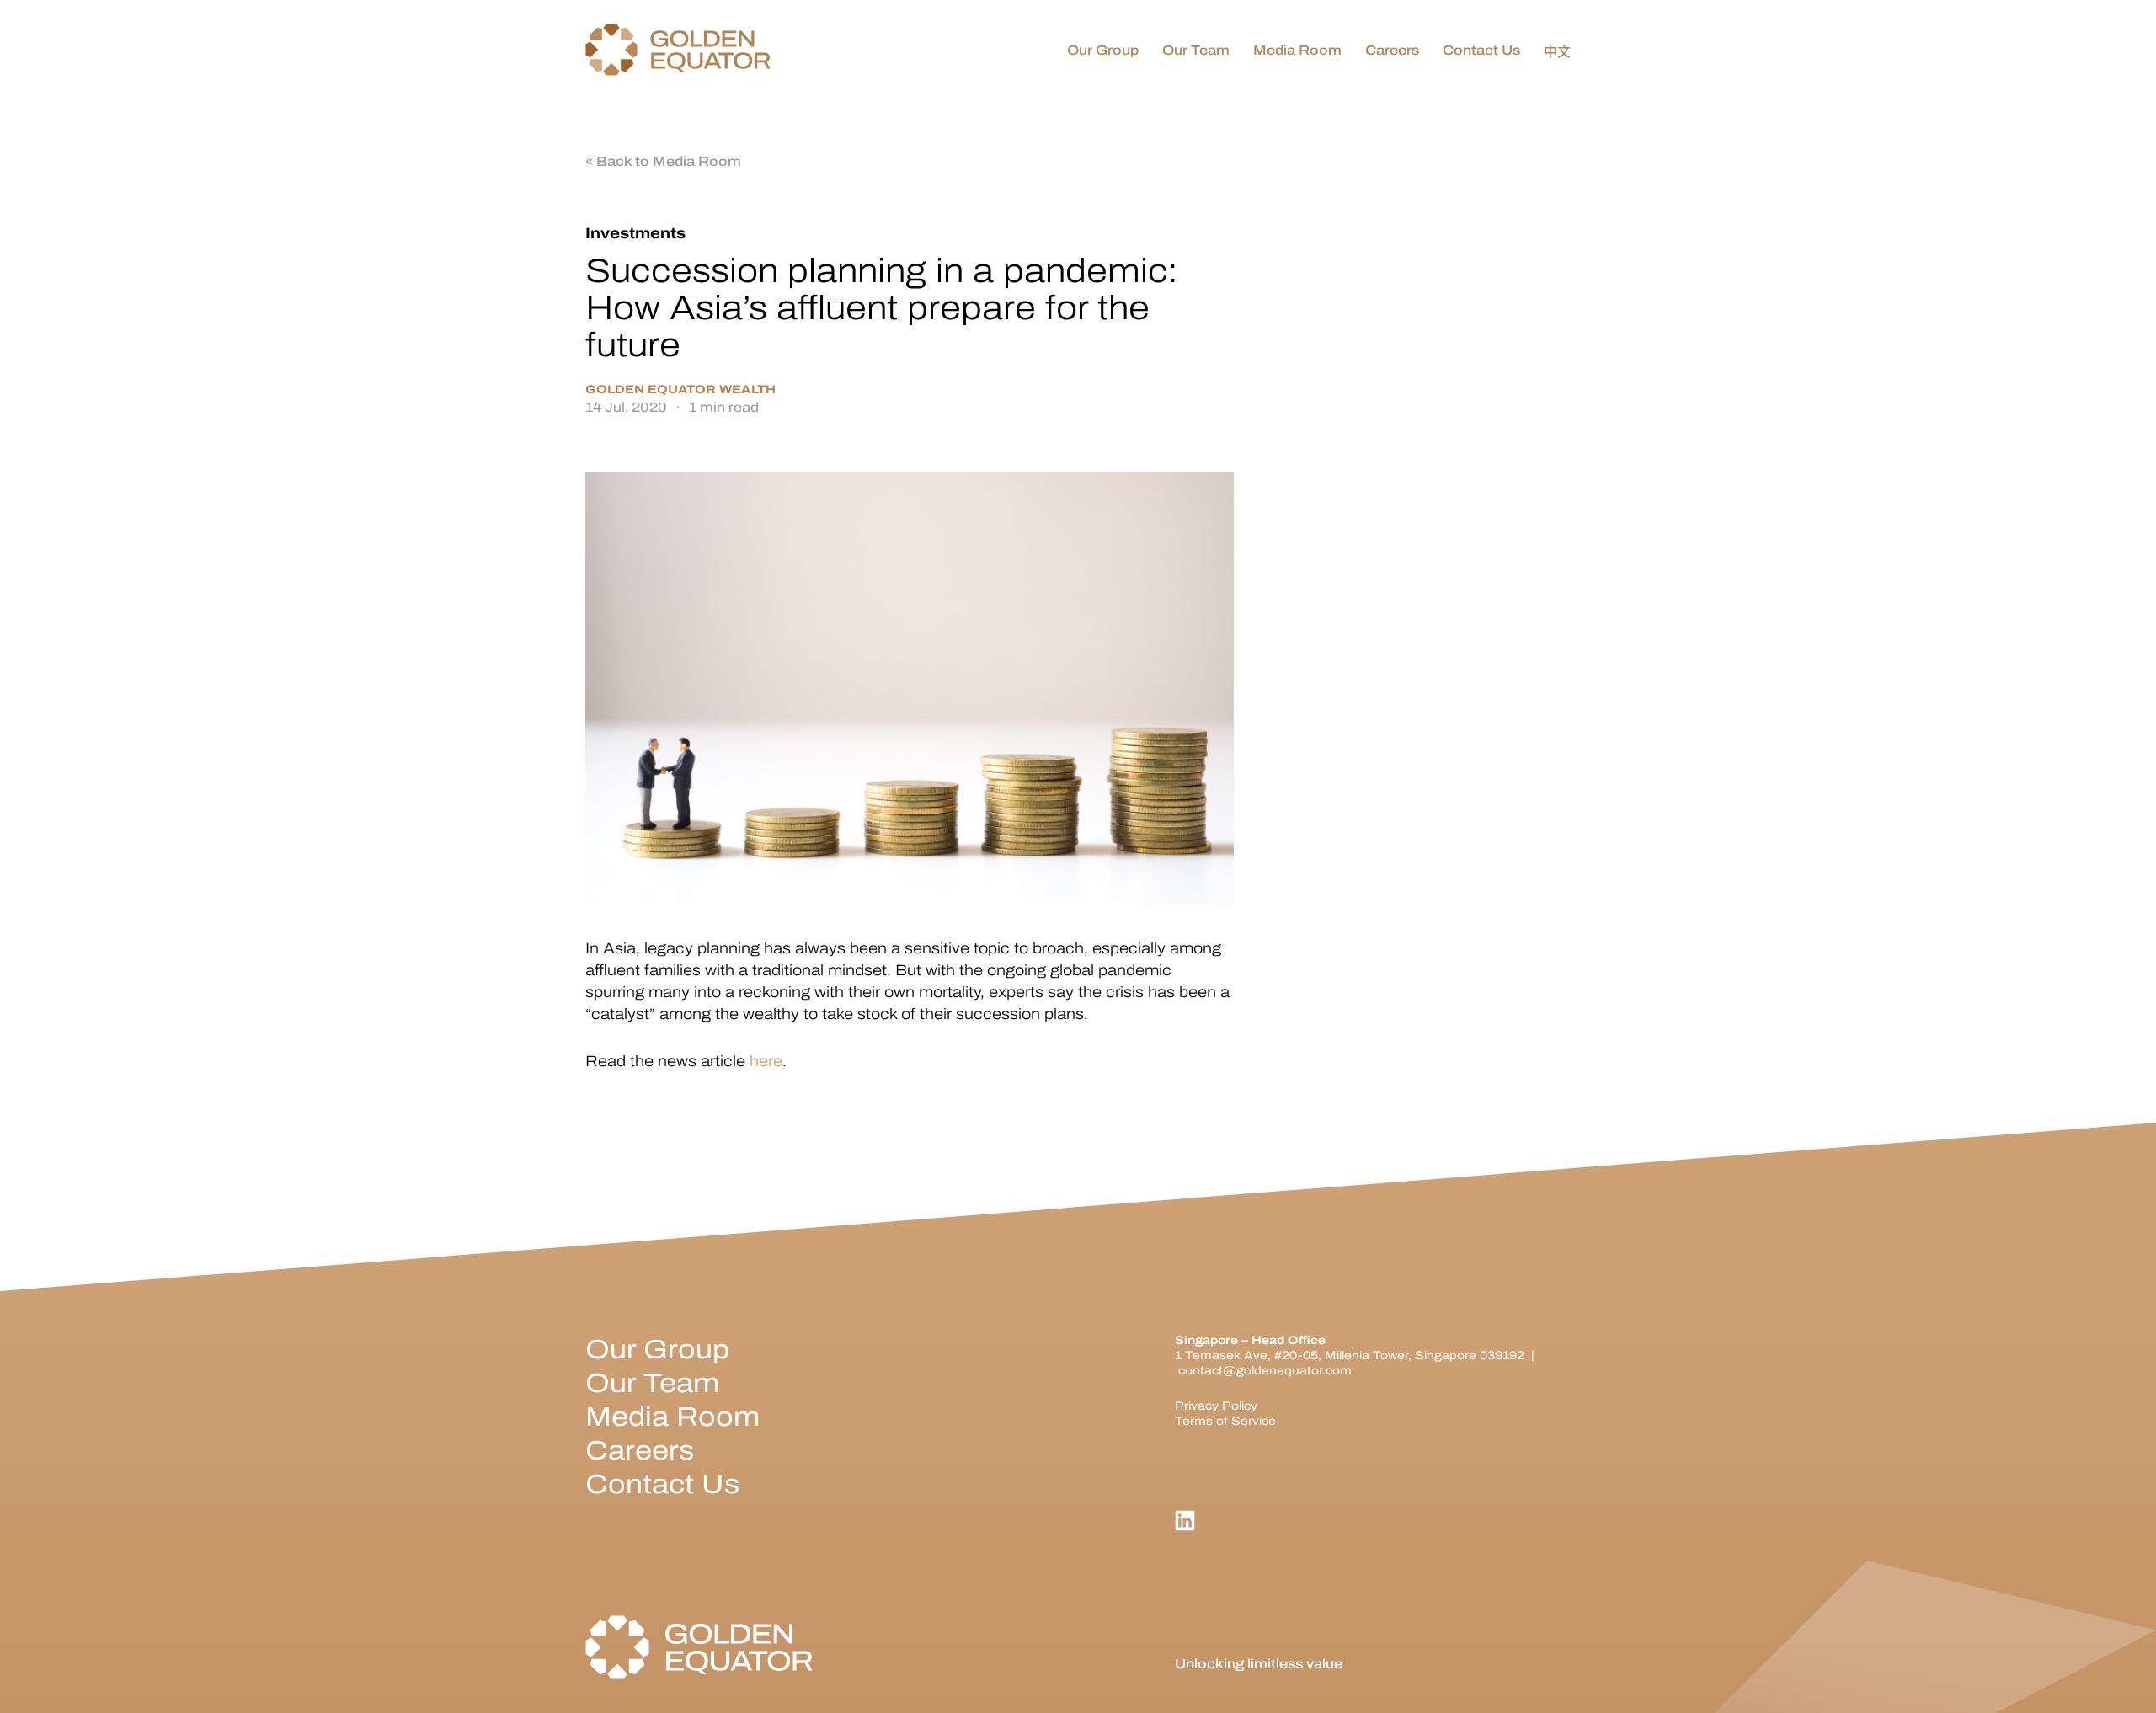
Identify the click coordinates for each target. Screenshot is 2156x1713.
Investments (635, 233)
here (766, 1061)
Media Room (672, 1417)
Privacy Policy (1216, 1406)
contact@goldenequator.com (1265, 1371)
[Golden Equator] (678, 51)
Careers (640, 1451)
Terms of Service (1225, 1421)
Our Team (652, 1383)
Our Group (657, 1350)
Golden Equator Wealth (680, 390)
